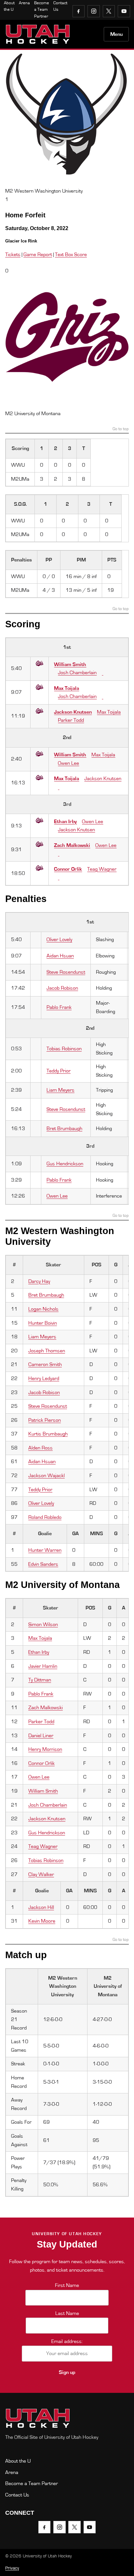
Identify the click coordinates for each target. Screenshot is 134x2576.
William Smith (70, 664)
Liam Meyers (60, 1090)
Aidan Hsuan (60, 956)
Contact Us (17, 2495)
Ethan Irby (65, 822)
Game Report (38, 255)
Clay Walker (41, 1874)
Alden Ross (40, 1448)
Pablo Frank (59, 1007)
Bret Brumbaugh (64, 1128)
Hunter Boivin (43, 1323)
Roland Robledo (45, 1517)
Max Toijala (67, 688)
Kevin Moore (42, 1921)
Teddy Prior (59, 1071)
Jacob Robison (62, 988)
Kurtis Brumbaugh (48, 1434)
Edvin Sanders (43, 1564)
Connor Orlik (68, 869)
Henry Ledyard (44, 1378)
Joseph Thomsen (47, 1351)
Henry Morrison (45, 1749)
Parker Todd (71, 720)
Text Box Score (71, 255)
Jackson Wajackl (47, 1476)
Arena (24, 3)
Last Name (67, 2313)
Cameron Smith (45, 1364)
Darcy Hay (39, 1281)
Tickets (13, 255)
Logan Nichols (43, 1309)
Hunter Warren (45, 1550)
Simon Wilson (43, 1624)
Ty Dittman (40, 1680)
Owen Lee (68, 763)
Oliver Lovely (59, 939)
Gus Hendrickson (65, 1164)
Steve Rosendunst (66, 972)
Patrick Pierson (45, 1420)
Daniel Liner (41, 1736)
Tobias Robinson (64, 1049)
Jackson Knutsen (73, 712)
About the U (18, 2461)
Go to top (121, 429)
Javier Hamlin (43, 1666)
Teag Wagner (102, 869)
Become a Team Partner (42, 10)
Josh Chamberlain (77, 673)
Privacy (12, 2568)
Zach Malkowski (72, 845)
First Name (67, 2285)
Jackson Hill (41, 1907)
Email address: (67, 2341)
